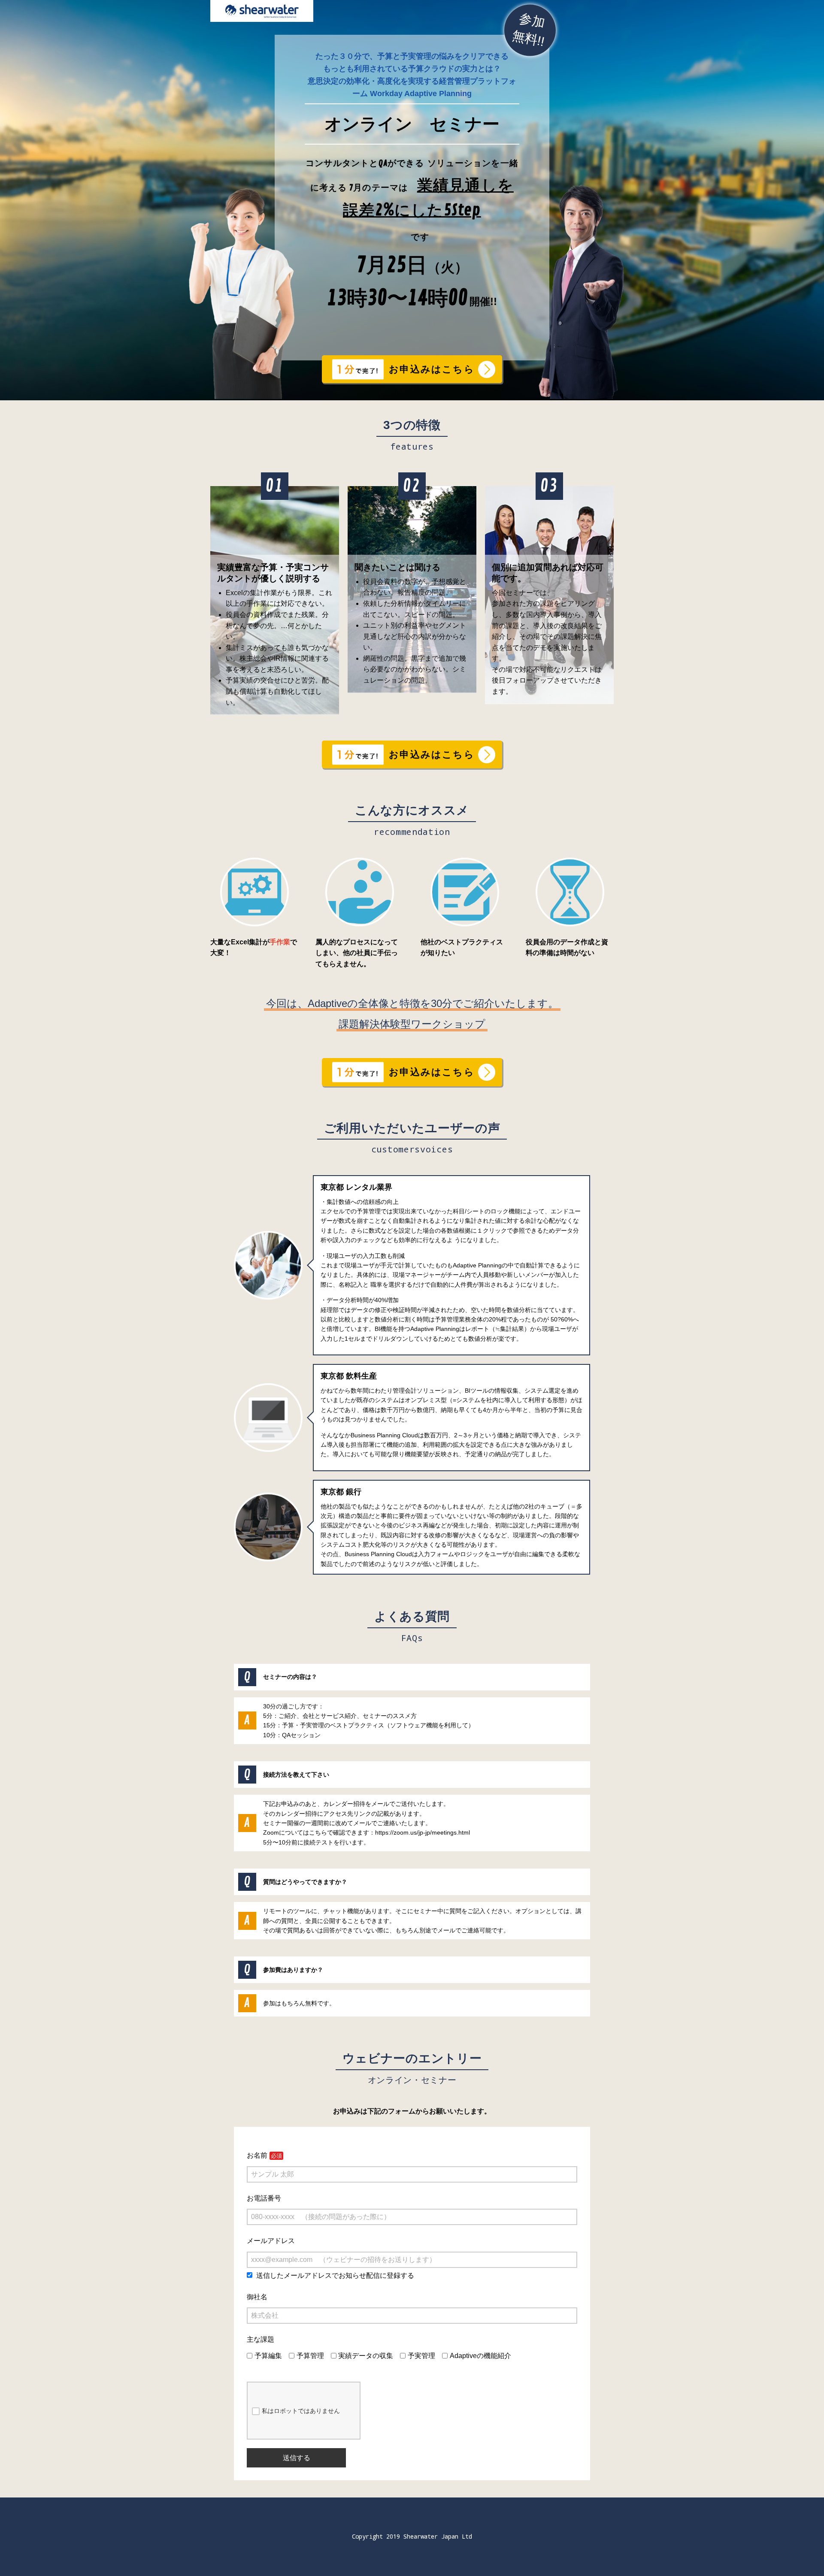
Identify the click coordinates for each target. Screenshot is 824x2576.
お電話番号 (264, 2198)
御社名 (257, 2297)
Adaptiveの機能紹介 (480, 2356)
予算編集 (268, 2356)
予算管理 (310, 2356)
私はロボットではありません (301, 2411)
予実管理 (421, 2356)
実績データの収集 (366, 2356)
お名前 (257, 2155)
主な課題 (261, 2339)
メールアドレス (271, 2241)
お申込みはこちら (432, 369)
